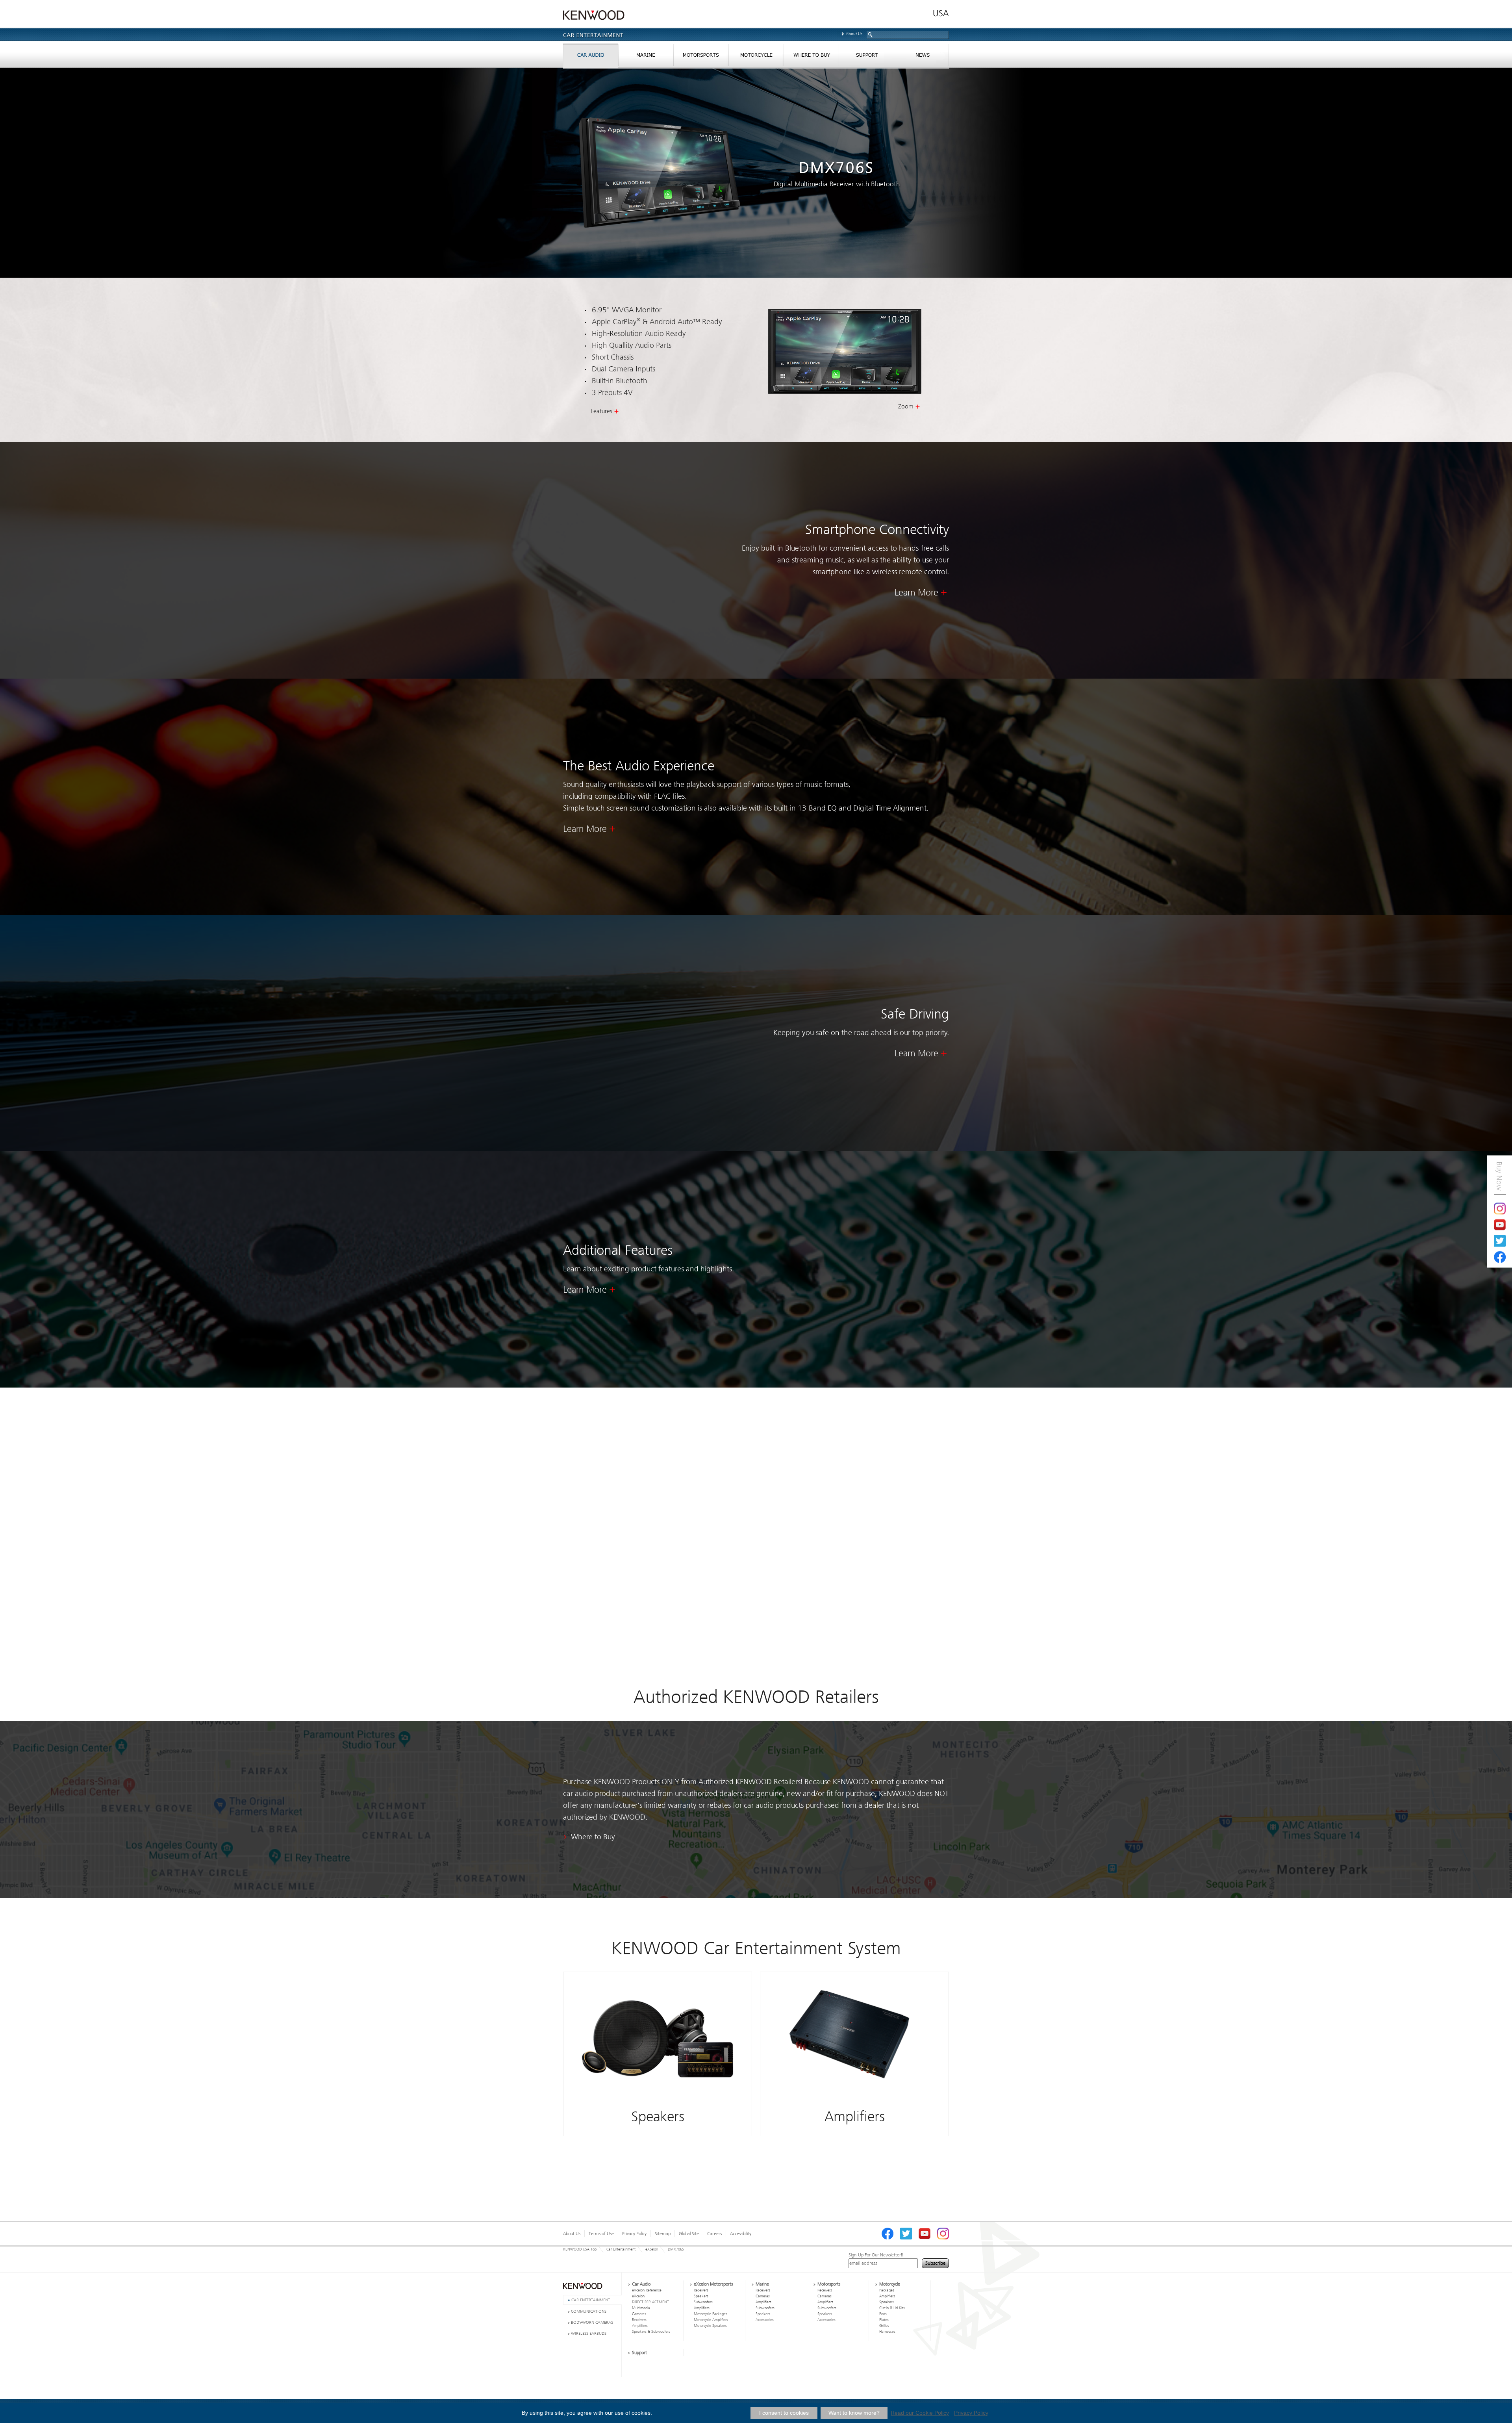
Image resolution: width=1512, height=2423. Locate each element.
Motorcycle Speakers (710, 2326)
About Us (854, 34)
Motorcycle (890, 2284)
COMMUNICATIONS (589, 2311)
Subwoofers (703, 2302)
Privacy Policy (634, 2234)
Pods (883, 2314)
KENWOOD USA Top (580, 2249)
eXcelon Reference (647, 2290)
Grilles (884, 2326)
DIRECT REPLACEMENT (650, 2302)
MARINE (646, 57)
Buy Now (1499, 1176)
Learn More (916, 593)
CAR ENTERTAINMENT (591, 2300)
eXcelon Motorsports (713, 2284)
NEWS (921, 57)
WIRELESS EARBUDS (589, 2333)
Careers (714, 2234)
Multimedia (641, 2308)
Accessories (765, 2320)
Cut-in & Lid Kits (892, 2308)
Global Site (689, 2234)
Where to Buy (593, 1837)
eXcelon (652, 2249)
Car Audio (641, 2284)
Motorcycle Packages (711, 2314)
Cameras (639, 2314)
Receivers (639, 2320)
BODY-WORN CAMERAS (592, 2322)
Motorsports (829, 2284)
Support (639, 2352)
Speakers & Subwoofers (651, 2332)
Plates (884, 2320)
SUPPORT (866, 57)
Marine (762, 2284)
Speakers (701, 2296)
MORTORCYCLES (756, 57)
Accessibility (741, 2234)
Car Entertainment (621, 2249)
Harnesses (887, 2332)
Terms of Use (601, 2234)
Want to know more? (854, 2413)
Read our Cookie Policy (920, 2413)
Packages (887, 2290)
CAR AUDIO (591, 57)
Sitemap (663, 2234)
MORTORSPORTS (701, 57)
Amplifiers (640, 2326)
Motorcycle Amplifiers (711, 2320)
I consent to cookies (784, 2413)
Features (601, 411)
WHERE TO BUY (811, 57)
